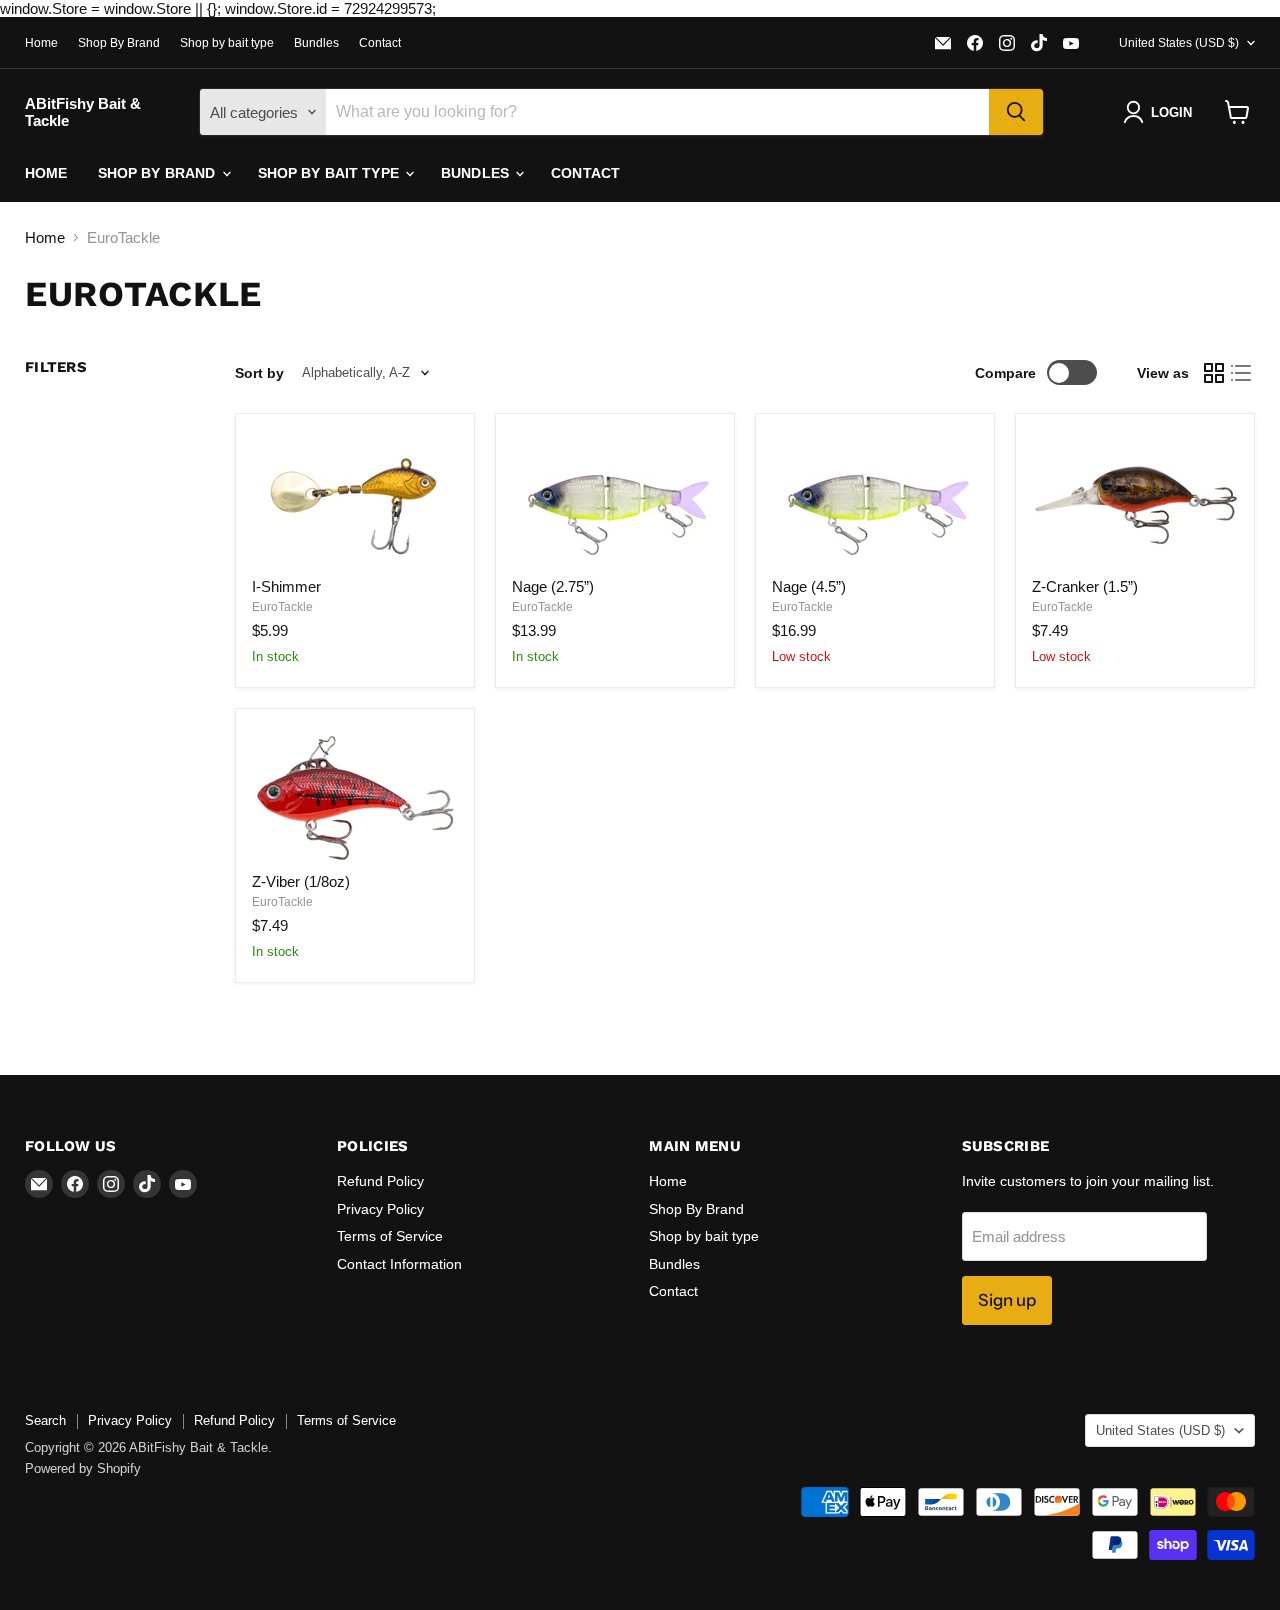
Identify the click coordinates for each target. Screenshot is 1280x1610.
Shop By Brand (119, 43)
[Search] (1016, 112)
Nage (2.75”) (553, 586)
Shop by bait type (227, 43)
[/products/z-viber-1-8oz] (355, 793)
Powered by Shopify (83, 1468)
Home (41, 43)
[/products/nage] (615, 498)
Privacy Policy (380, 1209)
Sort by (259, 373)
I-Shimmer (286, 586)
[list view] (1242, 373)
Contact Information (399, 1264)
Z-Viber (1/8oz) (301, 881)
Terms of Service (390, 1236)
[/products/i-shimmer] (355, 498)
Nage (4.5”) (809, 586)
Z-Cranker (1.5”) (1085, 586)
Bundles (316, 43)
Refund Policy (380, 1181)
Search (45, 1420)
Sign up (1007, 1300)
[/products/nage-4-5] (875, 498)
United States (1179, 43)
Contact (380, 43)
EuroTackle (282, 607)
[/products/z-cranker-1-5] (1135, 498)
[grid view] (1214, 373)
